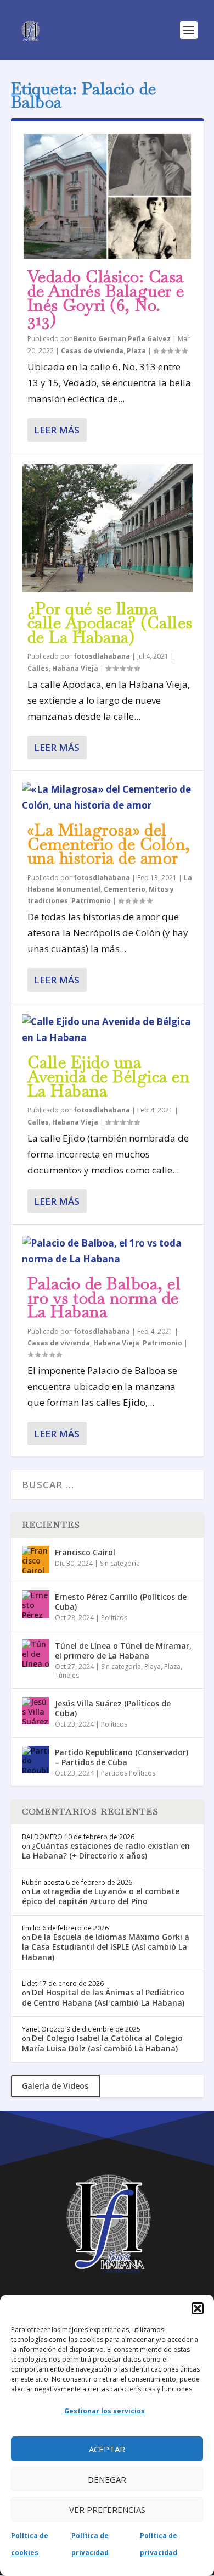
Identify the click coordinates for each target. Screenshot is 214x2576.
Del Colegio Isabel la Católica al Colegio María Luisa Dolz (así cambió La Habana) (102, 2043)
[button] (198, 2308)
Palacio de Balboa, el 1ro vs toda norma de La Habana (104, 1298)
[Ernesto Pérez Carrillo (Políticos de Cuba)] (36, 1604)
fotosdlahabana (102, 656)
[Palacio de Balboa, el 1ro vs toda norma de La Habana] (107, 1251)
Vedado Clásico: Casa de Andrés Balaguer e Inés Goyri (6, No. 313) (106, 298)
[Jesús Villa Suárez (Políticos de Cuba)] (36, 1711)
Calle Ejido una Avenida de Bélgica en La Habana (109, 1076)
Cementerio (125, 889)
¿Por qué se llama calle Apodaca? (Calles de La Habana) (110, 623)
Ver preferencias (107, 2510)
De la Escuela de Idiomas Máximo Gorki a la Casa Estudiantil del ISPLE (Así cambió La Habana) (106, 1947)
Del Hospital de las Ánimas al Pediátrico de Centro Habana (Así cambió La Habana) (103, 1997)
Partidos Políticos (128, 1773)
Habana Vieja (75, 668)
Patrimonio (91, 901)
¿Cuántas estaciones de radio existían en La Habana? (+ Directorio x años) (106, 1851)
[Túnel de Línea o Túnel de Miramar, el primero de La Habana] (36, 1653)
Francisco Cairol (85, 1552)
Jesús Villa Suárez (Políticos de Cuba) (113, 1708)
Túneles (67, 1675)
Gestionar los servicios (105, 2411)
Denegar (107, 2479)
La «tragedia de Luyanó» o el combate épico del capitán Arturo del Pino (101, 1896)
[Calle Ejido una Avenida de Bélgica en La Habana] (107, 1030)
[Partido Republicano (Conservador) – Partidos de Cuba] (36, 1760)
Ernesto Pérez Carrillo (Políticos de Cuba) (121, 1602)
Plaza (136, 351)
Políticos (114, 1618)
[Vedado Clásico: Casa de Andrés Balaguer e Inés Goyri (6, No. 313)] (107, 196)
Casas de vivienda (92, 351)
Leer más (57, 430)
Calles (38, 668)
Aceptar (107, 2449)
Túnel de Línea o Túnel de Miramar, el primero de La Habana (123, 1651)
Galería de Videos (55, 2086)
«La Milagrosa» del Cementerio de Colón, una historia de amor (109, 844)
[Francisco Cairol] (36, 1560)
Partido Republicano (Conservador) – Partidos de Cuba (122, 1757)
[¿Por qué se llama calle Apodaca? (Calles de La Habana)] (107, 528)
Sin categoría (120, 1563)
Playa (153, 1667)
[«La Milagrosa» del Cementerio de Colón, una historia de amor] (107, 798)
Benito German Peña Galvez (122, 339)
